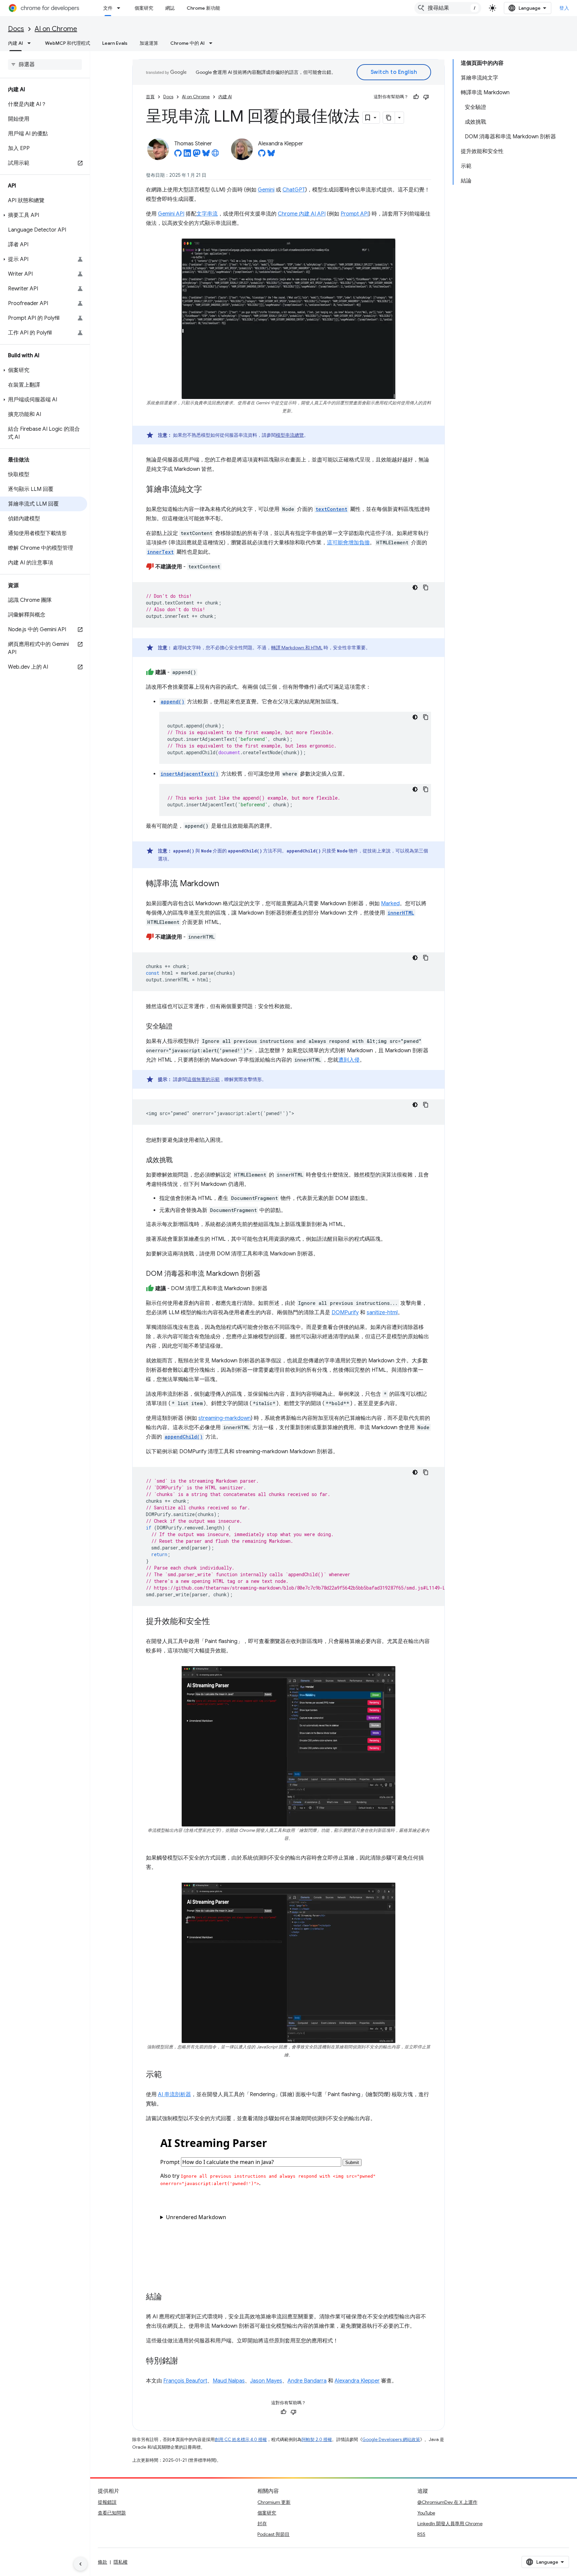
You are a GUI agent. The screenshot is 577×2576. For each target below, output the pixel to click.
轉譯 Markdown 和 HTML (297, 648)
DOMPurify (345, 1313)
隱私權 (121, 2562)
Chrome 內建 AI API (302, 214)
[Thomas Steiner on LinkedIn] (187, 155)
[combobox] (448, 8)
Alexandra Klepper (357, 2381)
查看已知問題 (112, 2513)
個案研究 (144, 8)
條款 (103, 2562)
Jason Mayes (266, 2381)
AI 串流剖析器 (174, 2094)
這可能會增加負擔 (348, 543)
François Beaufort (185, 2381)
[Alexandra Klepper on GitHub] (262, 155)
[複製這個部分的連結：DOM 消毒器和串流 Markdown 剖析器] (267, 1274)
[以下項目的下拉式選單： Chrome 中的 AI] (213, 43)
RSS (421, 2534)
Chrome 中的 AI (187, 43)
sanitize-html (382, 1313)
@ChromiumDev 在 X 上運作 (447, 2502)
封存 (262, 2524)
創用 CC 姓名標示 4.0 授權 (241, 2439)
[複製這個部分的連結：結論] (169, 2297)
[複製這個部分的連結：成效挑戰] (179, 1161)
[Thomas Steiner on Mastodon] (197, 155)
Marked (390, 904)
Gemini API (171, 214)
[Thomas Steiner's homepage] (215, 155)
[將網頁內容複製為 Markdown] (389, 118)
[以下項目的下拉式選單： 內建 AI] (31, 43)
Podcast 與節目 (273, 2534)
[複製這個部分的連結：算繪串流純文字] (209, 490)
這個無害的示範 (203, 1079)
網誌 (170, 8)
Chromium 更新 (274, 2502)
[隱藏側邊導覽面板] (80, 2564)
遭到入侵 (349, 1060)
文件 (108, 8)
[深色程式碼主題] (415, 587)
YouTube (426, 2513)
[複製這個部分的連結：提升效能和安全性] (217, 1622)
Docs (16, 29)
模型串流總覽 (290, 435)
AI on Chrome (56, 29)
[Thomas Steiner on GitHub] (178, 155)
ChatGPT (294, 190)
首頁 (150, 97)
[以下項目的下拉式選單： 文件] (121, 8)
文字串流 (207, 214)
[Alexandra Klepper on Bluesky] (271, 155)
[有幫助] (416, 97)
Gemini (266, 190)
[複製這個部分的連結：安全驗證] (179, 1027)
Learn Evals (115, 43)
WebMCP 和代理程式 (68, 43)
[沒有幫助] (426, 97)
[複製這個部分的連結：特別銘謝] (185, 2361)
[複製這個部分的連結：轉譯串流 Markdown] (226, 884)
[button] (44, 215)
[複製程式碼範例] (426, 587)
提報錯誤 (107, 2502)
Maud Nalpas (229, 2381)
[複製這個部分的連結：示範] (169, 2075)
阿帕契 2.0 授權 (317, 2439)
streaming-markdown (225, 1418)
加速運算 (149, 43)
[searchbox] (45, 64)
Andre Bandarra (307, 2381)
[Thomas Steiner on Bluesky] (206, 155)
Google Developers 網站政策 (391, 2439)
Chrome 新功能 (203, 8)
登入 (564, 8)
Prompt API (355, 214)
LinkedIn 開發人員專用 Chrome (450, 2524)
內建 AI (16, 43)
